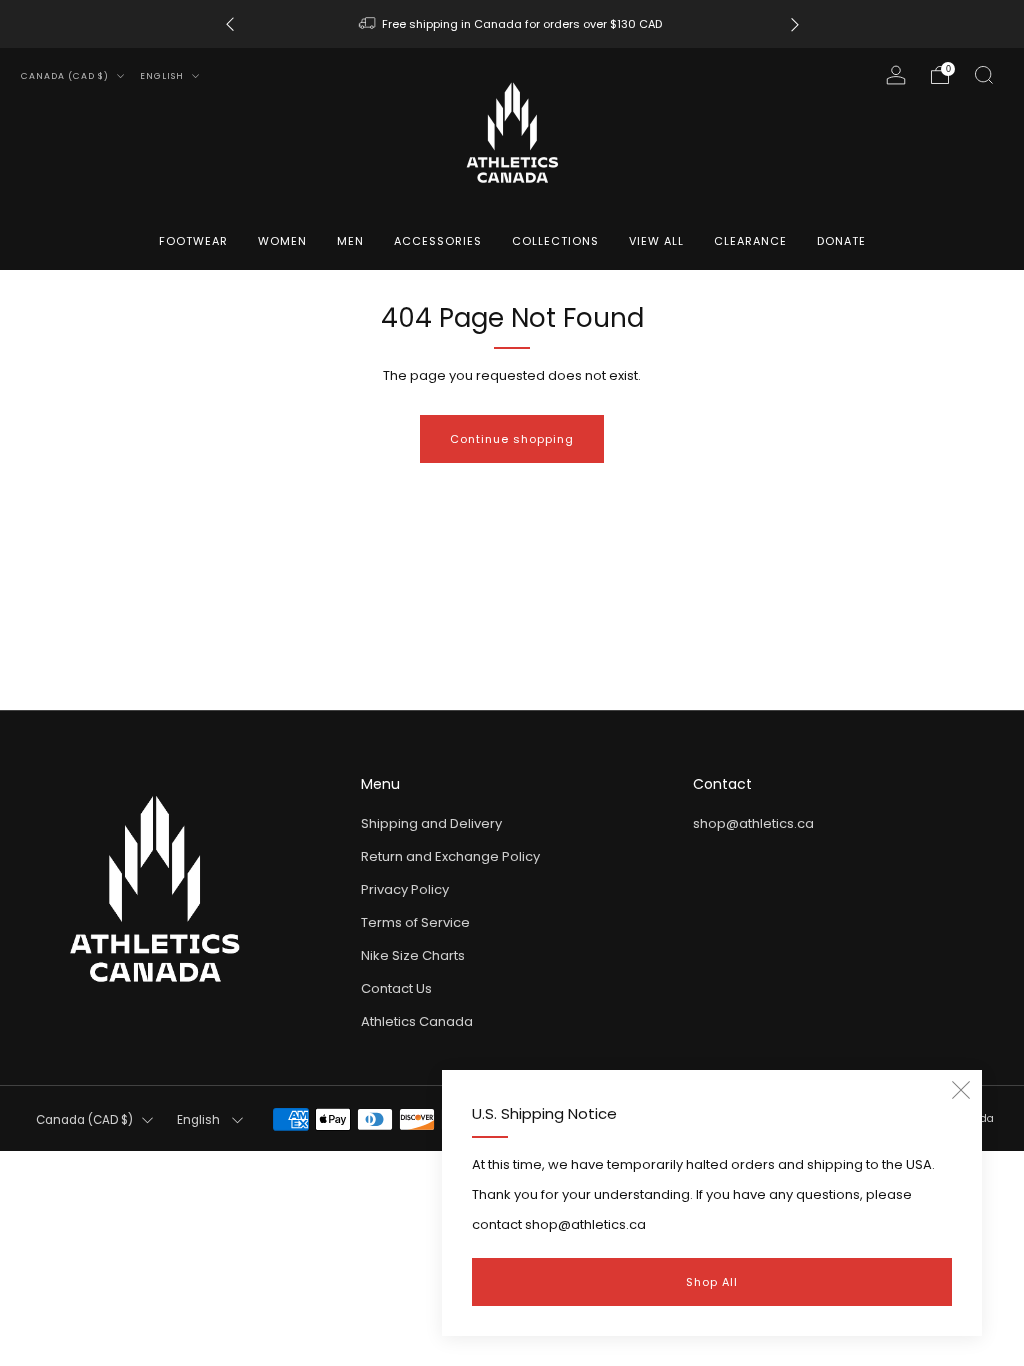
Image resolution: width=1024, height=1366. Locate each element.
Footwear (193, 241)
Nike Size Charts (413, 955)
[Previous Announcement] (230, 24)
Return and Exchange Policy (450, 856)
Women (282, 241)
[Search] (984, 75)
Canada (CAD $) (66, 76)
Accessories (438, 241)
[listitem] (512, 24)
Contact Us (396, 988)
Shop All (712, 1282)
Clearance (750, 241)
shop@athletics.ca (753, 823)
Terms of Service (415, 922)
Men (350, 241)
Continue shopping (512, 439)
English (163, 76)
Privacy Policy (405, 889)
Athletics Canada (417, 1021)
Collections (555, 241)
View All (656, 241)
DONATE (841, 241)
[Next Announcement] (795, 24)
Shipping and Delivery (431, 823)
